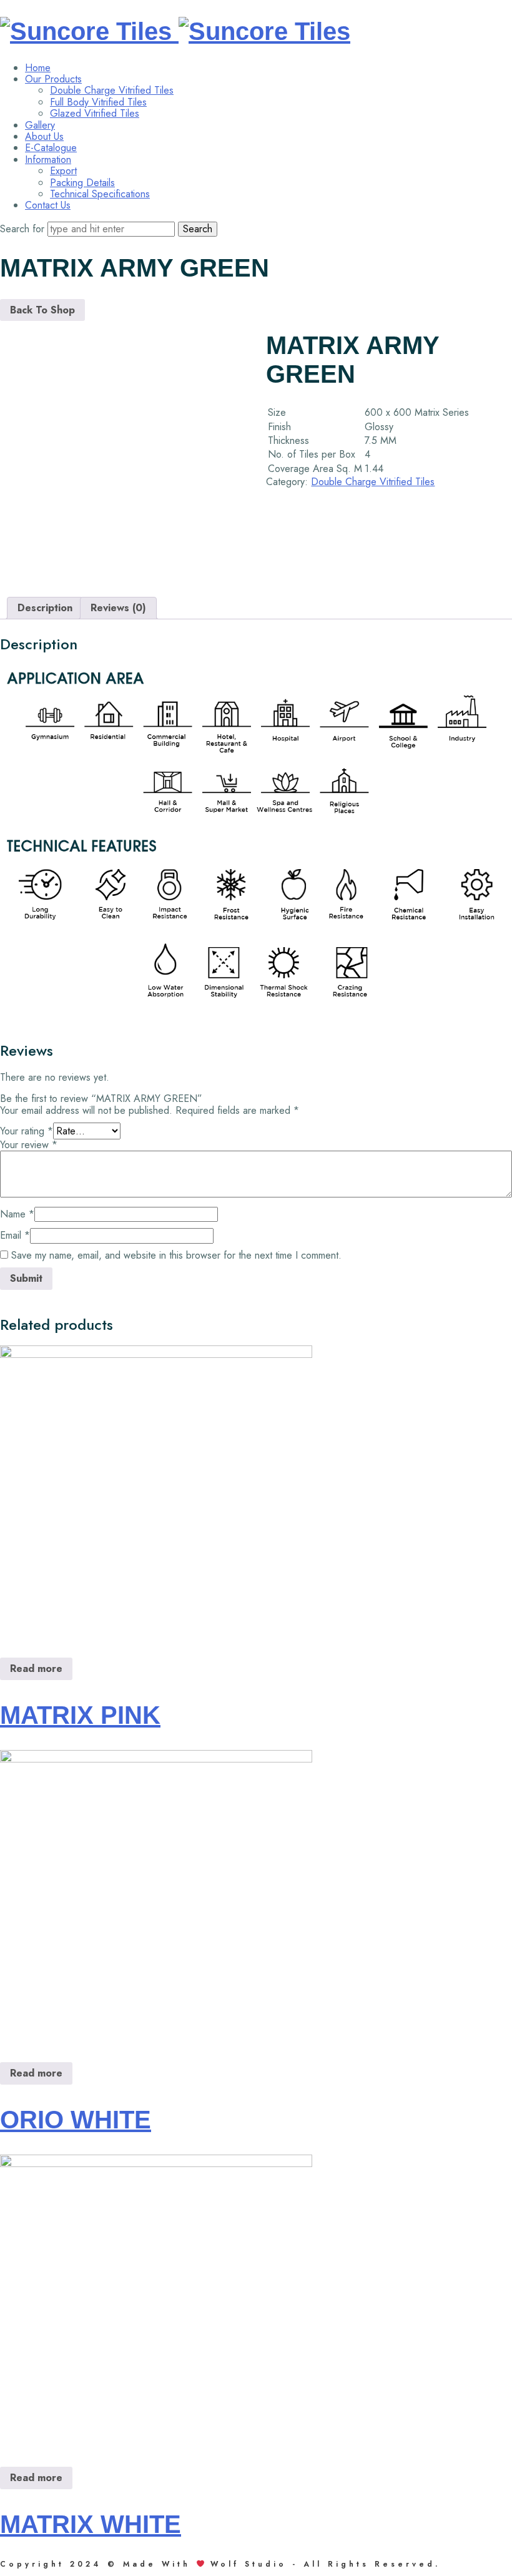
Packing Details (82, 183)
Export (63, 171)
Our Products (53, 79)
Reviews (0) (118, 608)
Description (45, 608)
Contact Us (48, 205)
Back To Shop (42, 310)
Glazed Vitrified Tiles (95, 113)
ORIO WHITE (76, 2120)
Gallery (40, 125)
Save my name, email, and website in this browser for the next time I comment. (176, 1255)
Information (48, 160)
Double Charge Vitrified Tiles (112, 90)
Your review (29, 1145)
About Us (44, 136)
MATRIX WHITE (91, 2524)
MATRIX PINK (80, 1715)
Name (17, 1214)
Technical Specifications (100, 194)
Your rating (27, 1131)
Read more (36, 1669)
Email (15, 1235)
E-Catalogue (51, 148)
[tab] (45, 608)
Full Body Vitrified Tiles (98, 102)
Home (38, 68)
